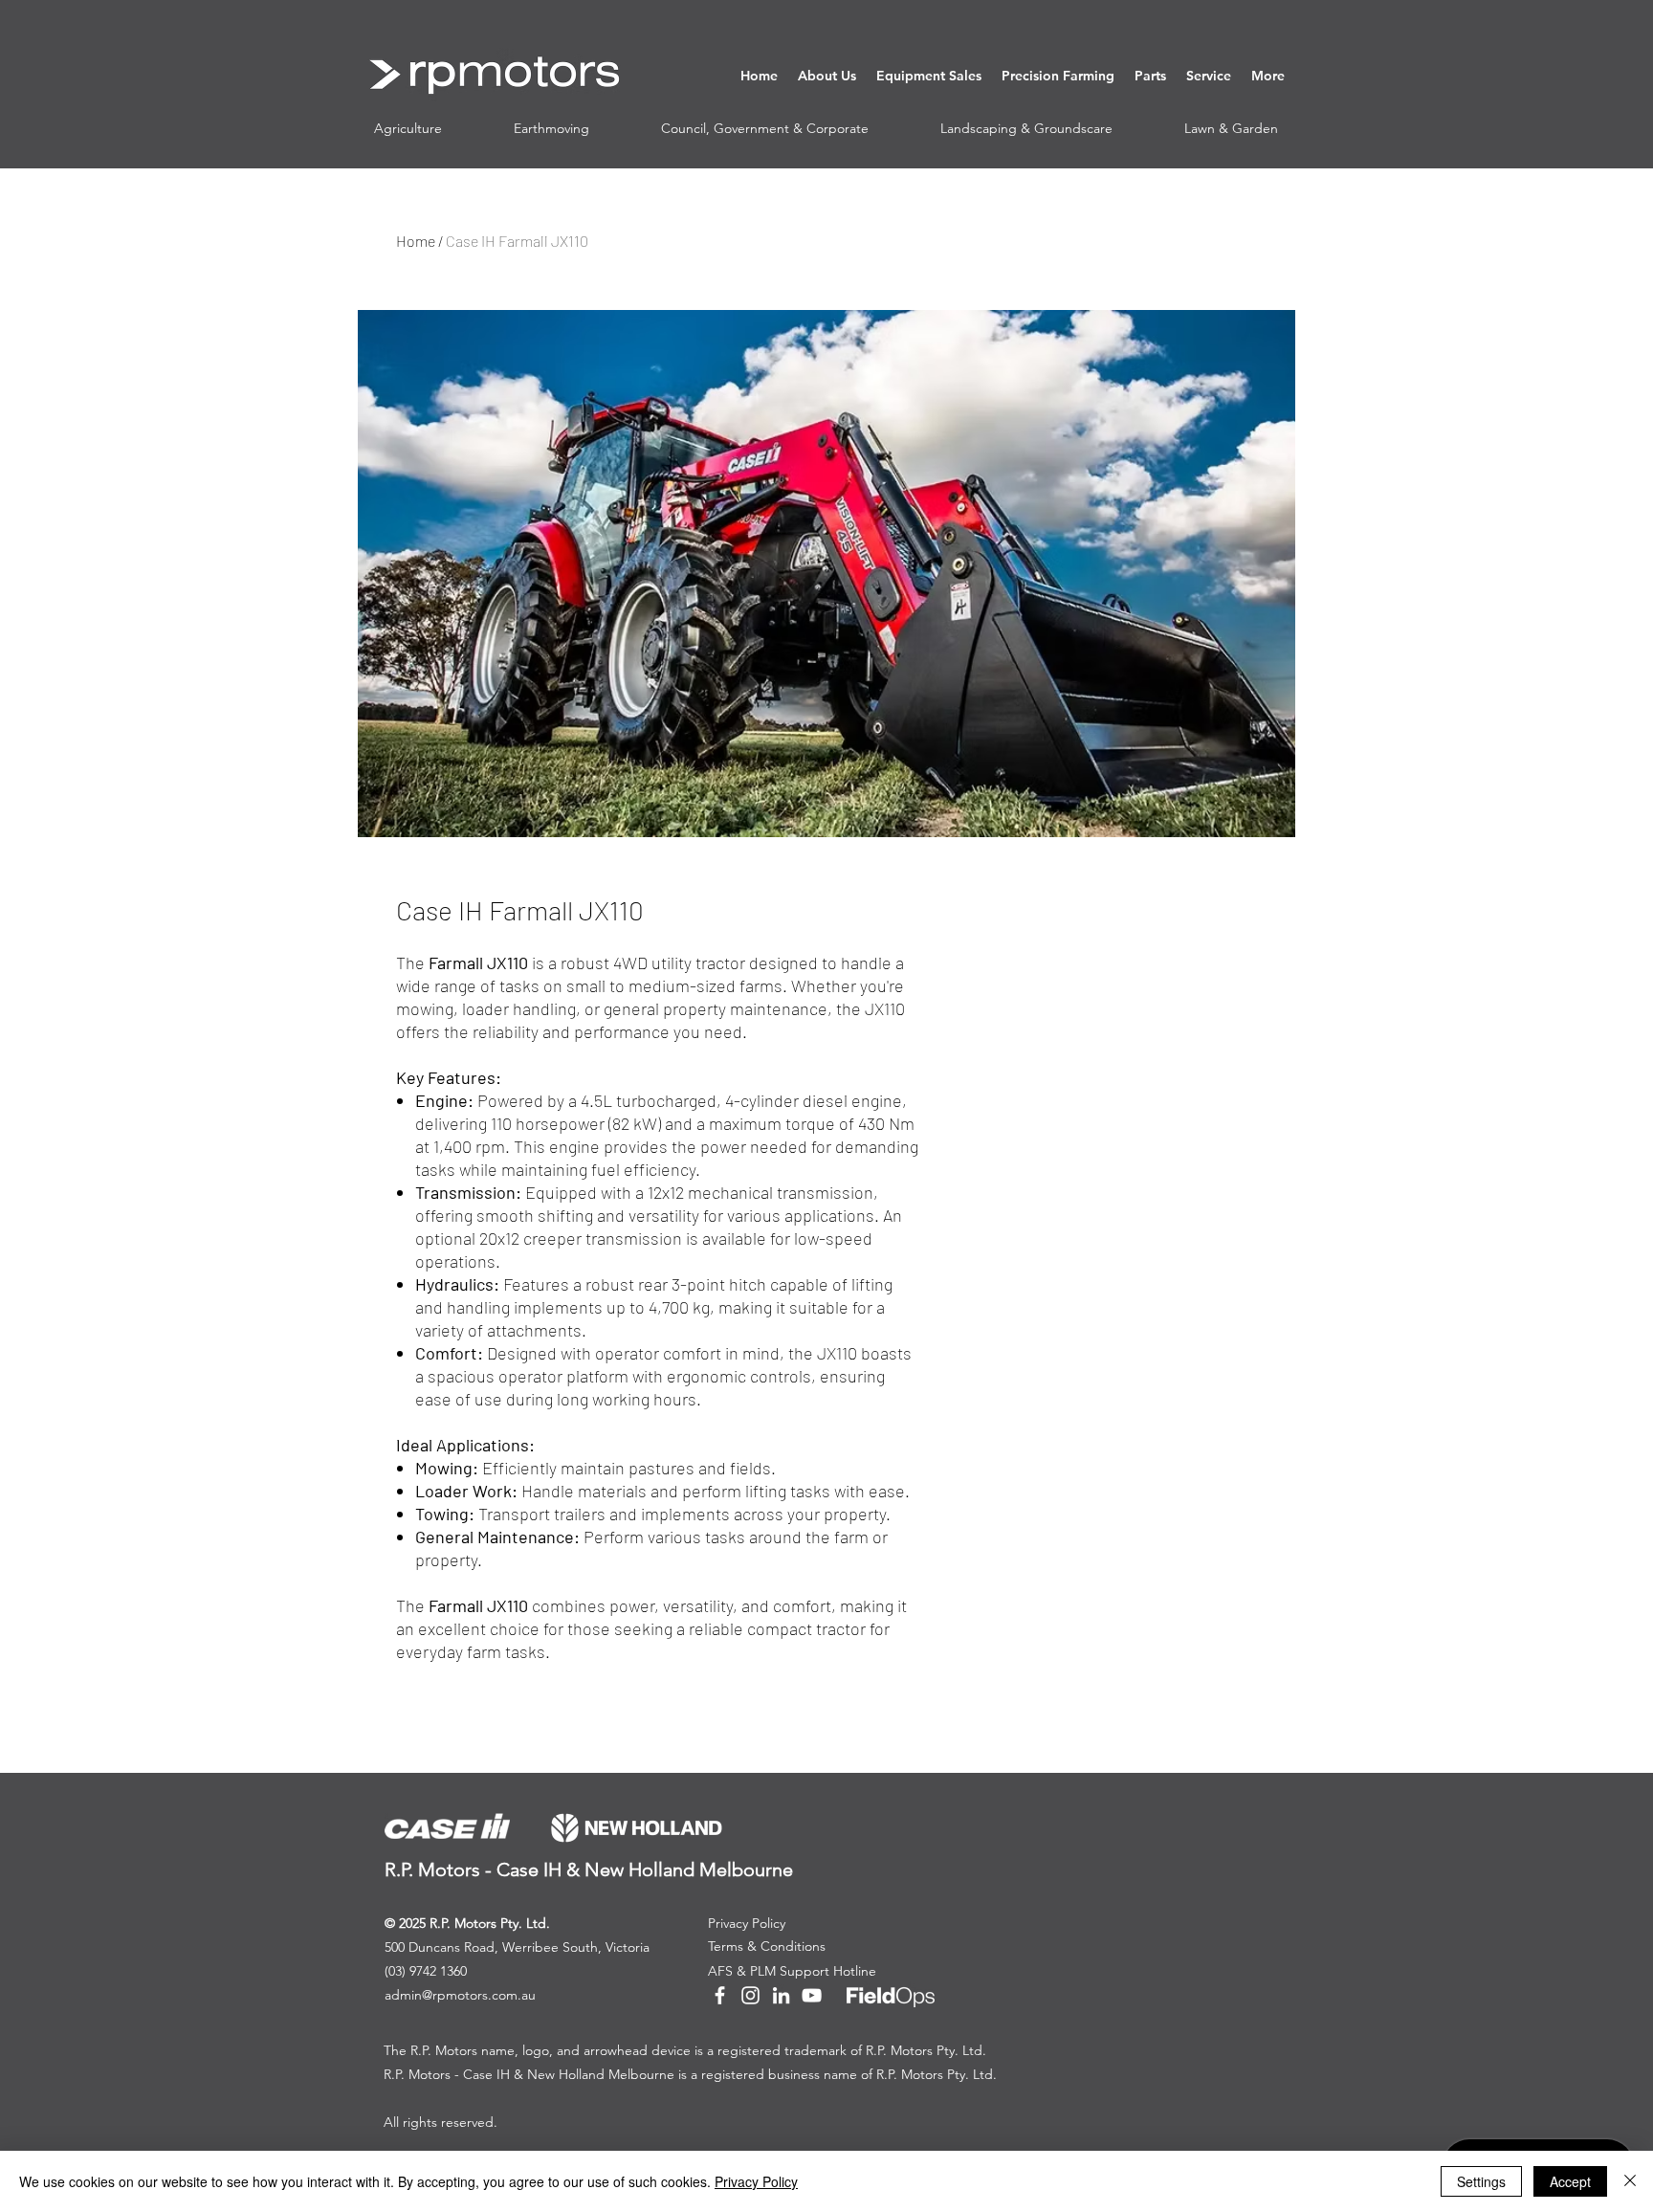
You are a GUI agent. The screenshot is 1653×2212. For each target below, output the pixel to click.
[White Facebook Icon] (720, 1995)
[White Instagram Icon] (750, 1995)
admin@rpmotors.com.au (460, 1995)
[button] (826, 76)
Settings (1481, 2181)
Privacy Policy (756, 2181)
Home (416, 241)
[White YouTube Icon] (812, 1995)
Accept (1570, 2181)
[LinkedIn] (781, 1995)
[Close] (1630, 2181)
